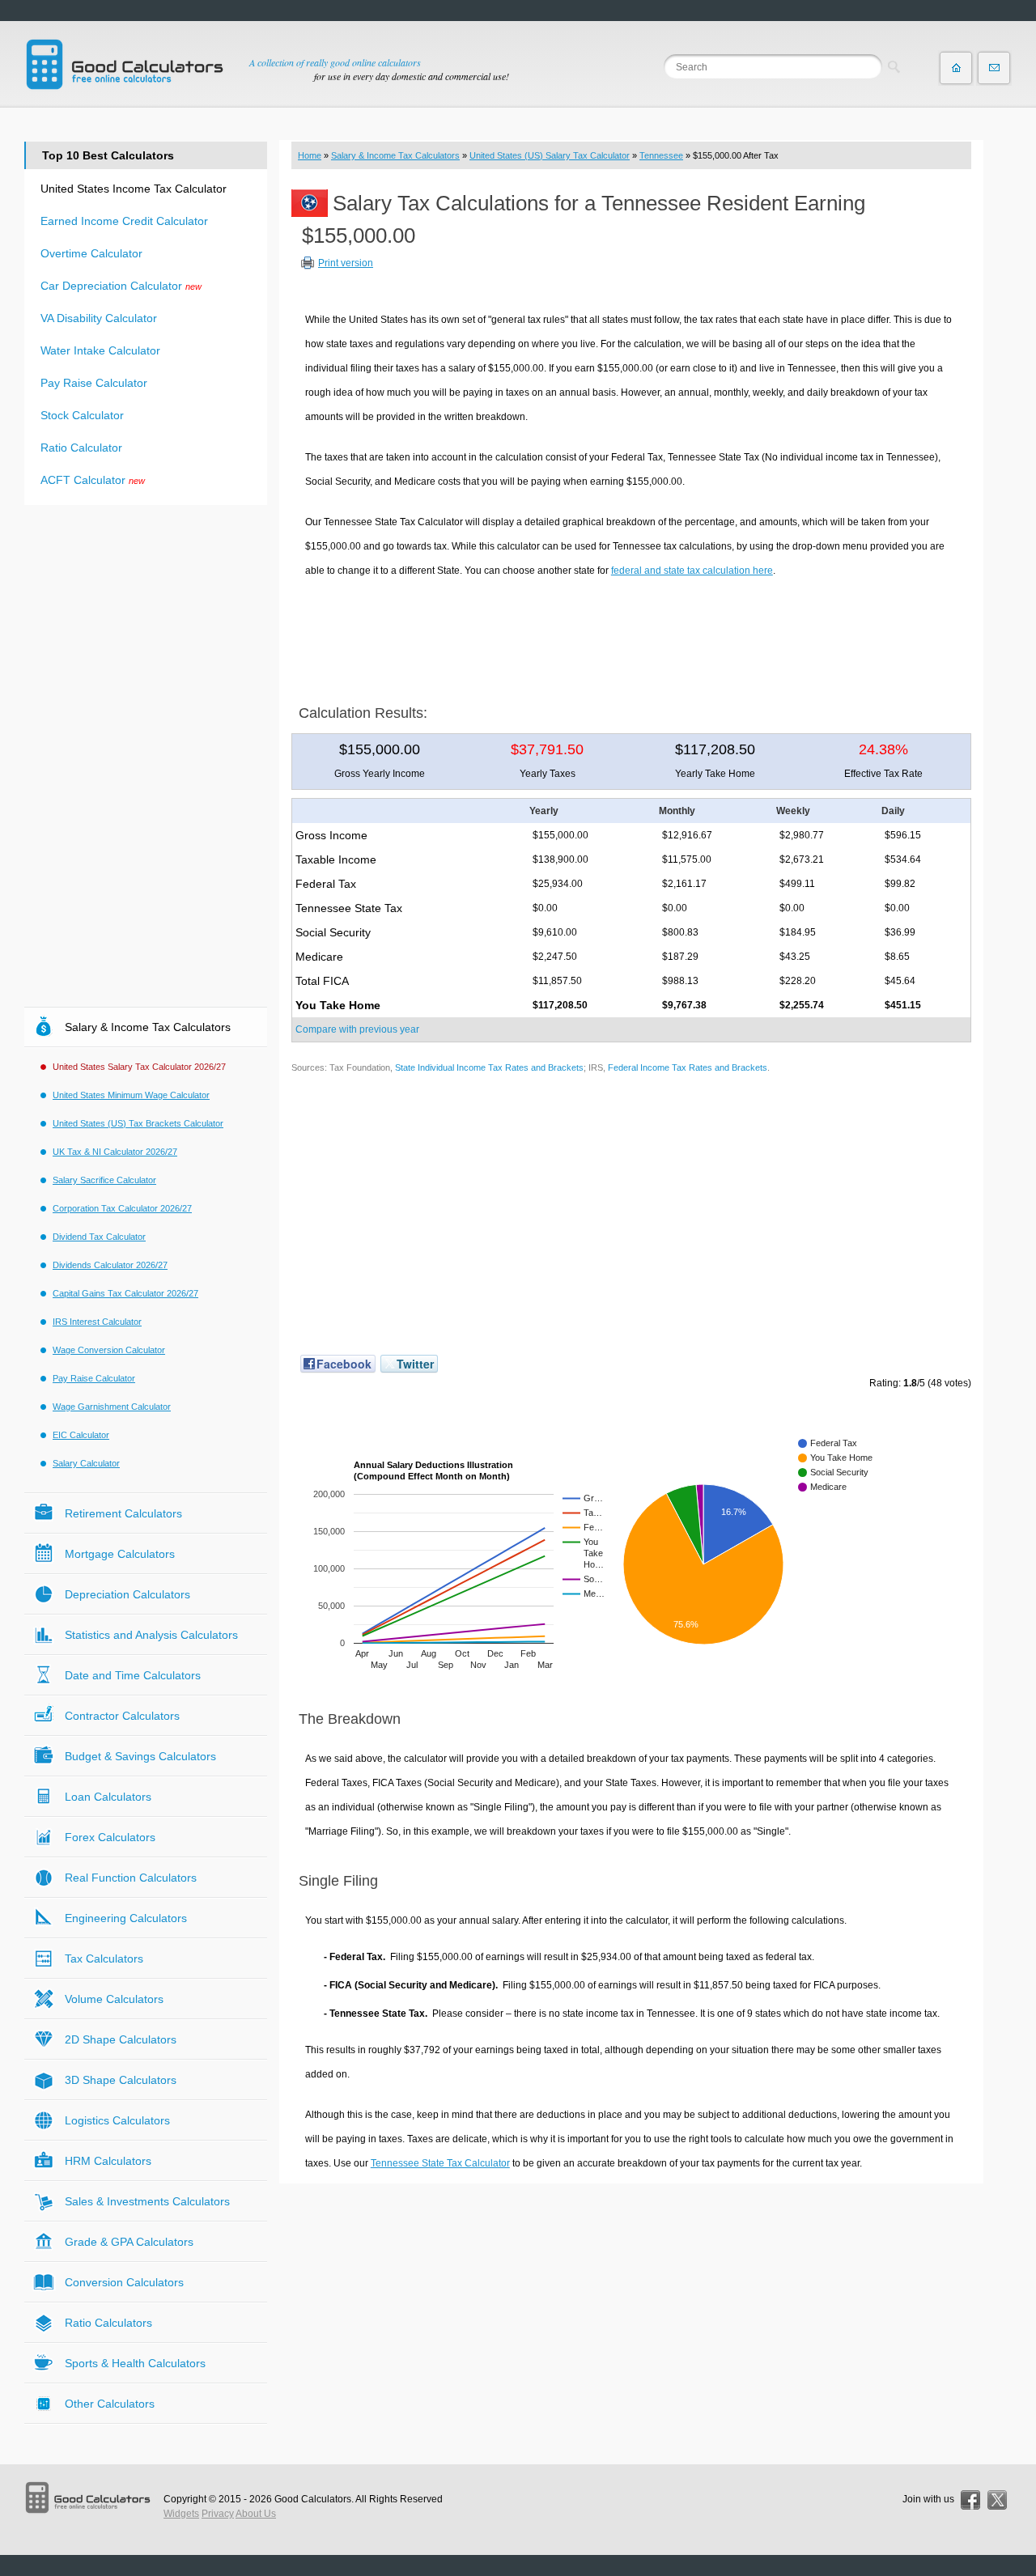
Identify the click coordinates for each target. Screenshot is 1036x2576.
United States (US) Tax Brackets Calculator (138, 1123)
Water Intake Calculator (100, 350)
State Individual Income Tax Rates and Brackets (489, 1067)
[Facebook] (970, 2500)
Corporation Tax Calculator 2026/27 (122, 1208)
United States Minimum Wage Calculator (131, 1095)
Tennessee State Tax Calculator (440, 2163)
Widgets (181, 2514)
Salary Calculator (86, 1463)
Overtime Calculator (91, 253)
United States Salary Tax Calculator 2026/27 (139, 1067)
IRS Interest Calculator (97, 1322)
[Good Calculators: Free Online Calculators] (125, 64)
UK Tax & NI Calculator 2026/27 (115, 1152)
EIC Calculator (81, 1435)
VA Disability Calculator (99, 318)
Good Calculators (313, 2499)
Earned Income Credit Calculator (124, 221)
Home (310, 155)
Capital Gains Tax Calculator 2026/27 (125, 1293)
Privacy (218, 2514)
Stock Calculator (82, 415)
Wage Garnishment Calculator (112, 1407)
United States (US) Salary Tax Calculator (550, 155)
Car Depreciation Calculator (111, 286)
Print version (346, 263)
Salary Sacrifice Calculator (104, 1180)
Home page (956, 68)
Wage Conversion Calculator (109, 1350)
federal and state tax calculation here (692, 571)
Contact (994, 68)
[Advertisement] (631, 635)
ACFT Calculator (83, 480)
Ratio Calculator (81, 448)
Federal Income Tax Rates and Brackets (688, 1067)
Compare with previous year (357, 1029)
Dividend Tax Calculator (99, 1237)
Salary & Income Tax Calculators (395, 155)
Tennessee (661, 155)
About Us (256, 2514)
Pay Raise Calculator (94, 383)
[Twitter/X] (997, 2500)
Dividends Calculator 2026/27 (110, 1265)
